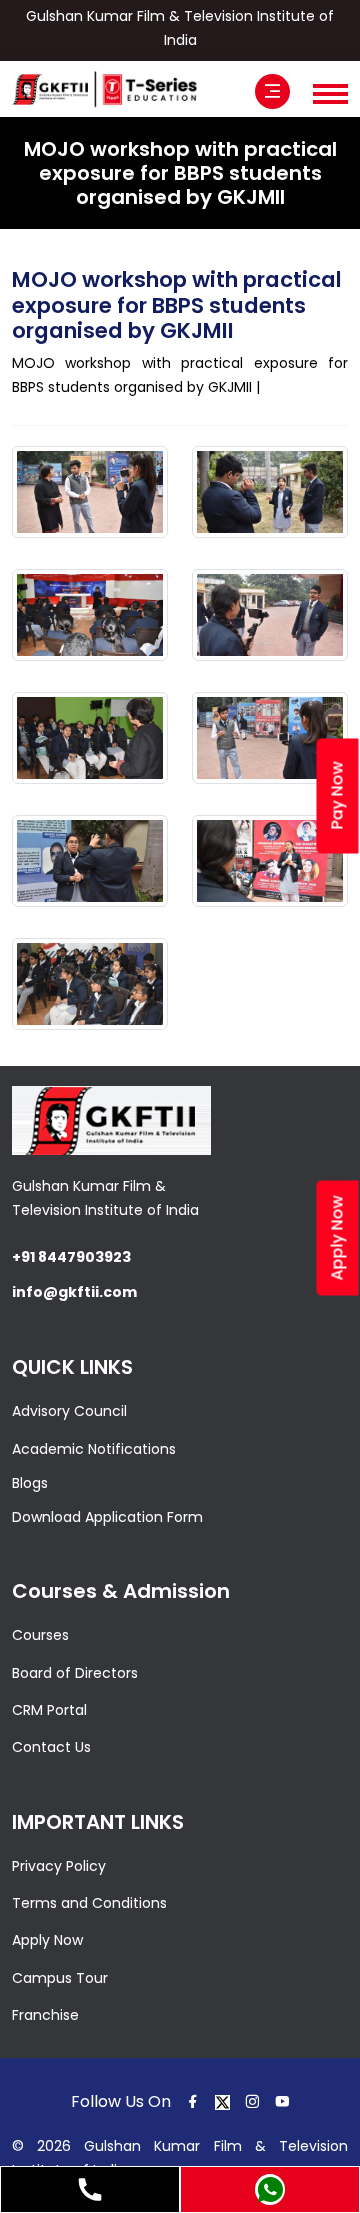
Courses (40, 1635)
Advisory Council (69, 1411)
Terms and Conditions (89, 1903)
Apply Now (47, 1940)
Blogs (30, 1483)
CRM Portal (49, 1710)
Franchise (45, 2015)
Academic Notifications (94, 1449)
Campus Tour (60, 1978)
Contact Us (51, 1747)
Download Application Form (107, 1517)
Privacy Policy (59, 1866)
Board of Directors (75, 1673)
